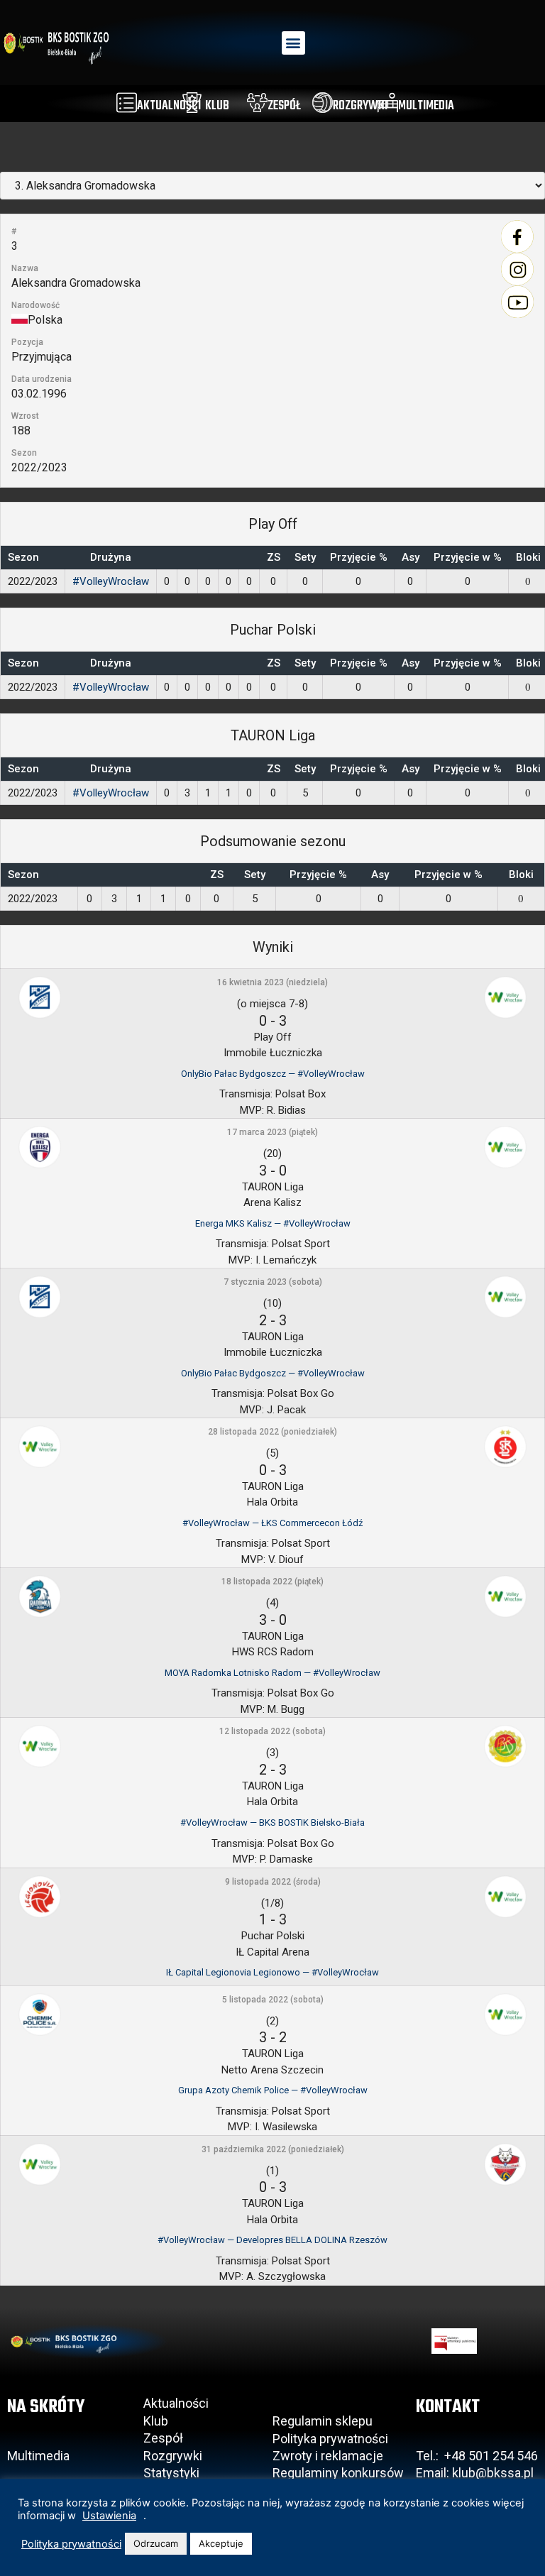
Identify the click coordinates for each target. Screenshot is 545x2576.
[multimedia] (388, 103)
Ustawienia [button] (109, 2516)
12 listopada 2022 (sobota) (272, 1731)
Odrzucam (156, 2543)
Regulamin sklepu (323, 2421)
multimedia (426, 106)
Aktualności (176, 2403)
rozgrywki (360, 106)
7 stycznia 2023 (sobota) (273, 1282)
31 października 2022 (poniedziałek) (273, 2149)
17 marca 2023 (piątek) (272, 1132)
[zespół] (257, 103)
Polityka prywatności (330, 2439)
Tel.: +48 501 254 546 (477, 2456)
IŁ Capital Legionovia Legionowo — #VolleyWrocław (272, 1972)
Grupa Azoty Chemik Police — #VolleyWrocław (273, 2090)
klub (217, 106)
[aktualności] (127, 103)
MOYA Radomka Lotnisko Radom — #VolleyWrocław (272, 1673)
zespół (284, 106)
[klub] (192, 103)
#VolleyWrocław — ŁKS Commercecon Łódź (272, 1523)
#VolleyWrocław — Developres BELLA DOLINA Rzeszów (272, 2240)
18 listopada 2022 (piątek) (272, 1582)
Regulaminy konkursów (338, 2473)
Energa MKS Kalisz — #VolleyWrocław (273, 1223)
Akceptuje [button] (221, 2543)
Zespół (163, 2438)
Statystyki (171, 2473)
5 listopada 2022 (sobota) (273, 2000)
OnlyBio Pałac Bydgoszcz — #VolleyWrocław (273, 1074)
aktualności (169, 106)
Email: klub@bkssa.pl (475, 2473)
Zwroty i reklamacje (328, 2456)
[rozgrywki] (323, 103)
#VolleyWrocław (111, 581)
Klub (157, 2421)
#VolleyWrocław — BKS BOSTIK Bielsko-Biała (272, 1823)
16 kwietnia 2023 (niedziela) (272, 982)
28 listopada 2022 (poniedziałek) (272, 1432)
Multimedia (38, 2456)
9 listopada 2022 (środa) (273, 1882)
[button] (293, 43)
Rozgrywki (173, 2456)
